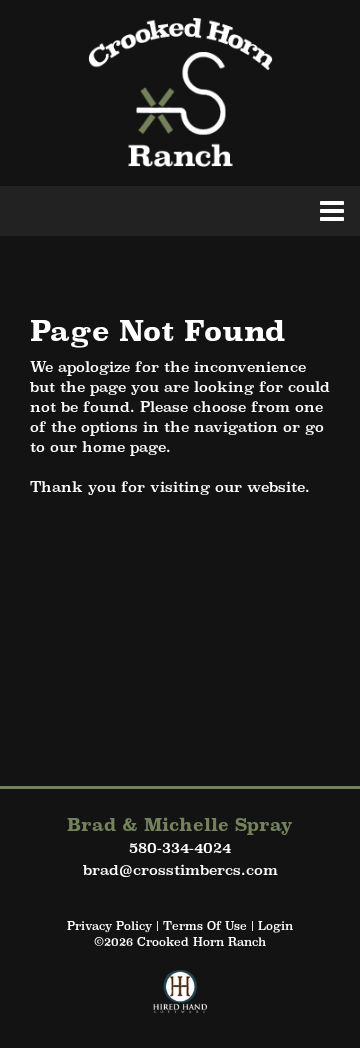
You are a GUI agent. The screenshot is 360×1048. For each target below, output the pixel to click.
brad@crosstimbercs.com (180, 869)
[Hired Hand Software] (180, 1000)
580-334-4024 (180, 847)
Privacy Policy (109, 926)
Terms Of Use (205, 926)
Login (275, 926)
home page (124, 446)
